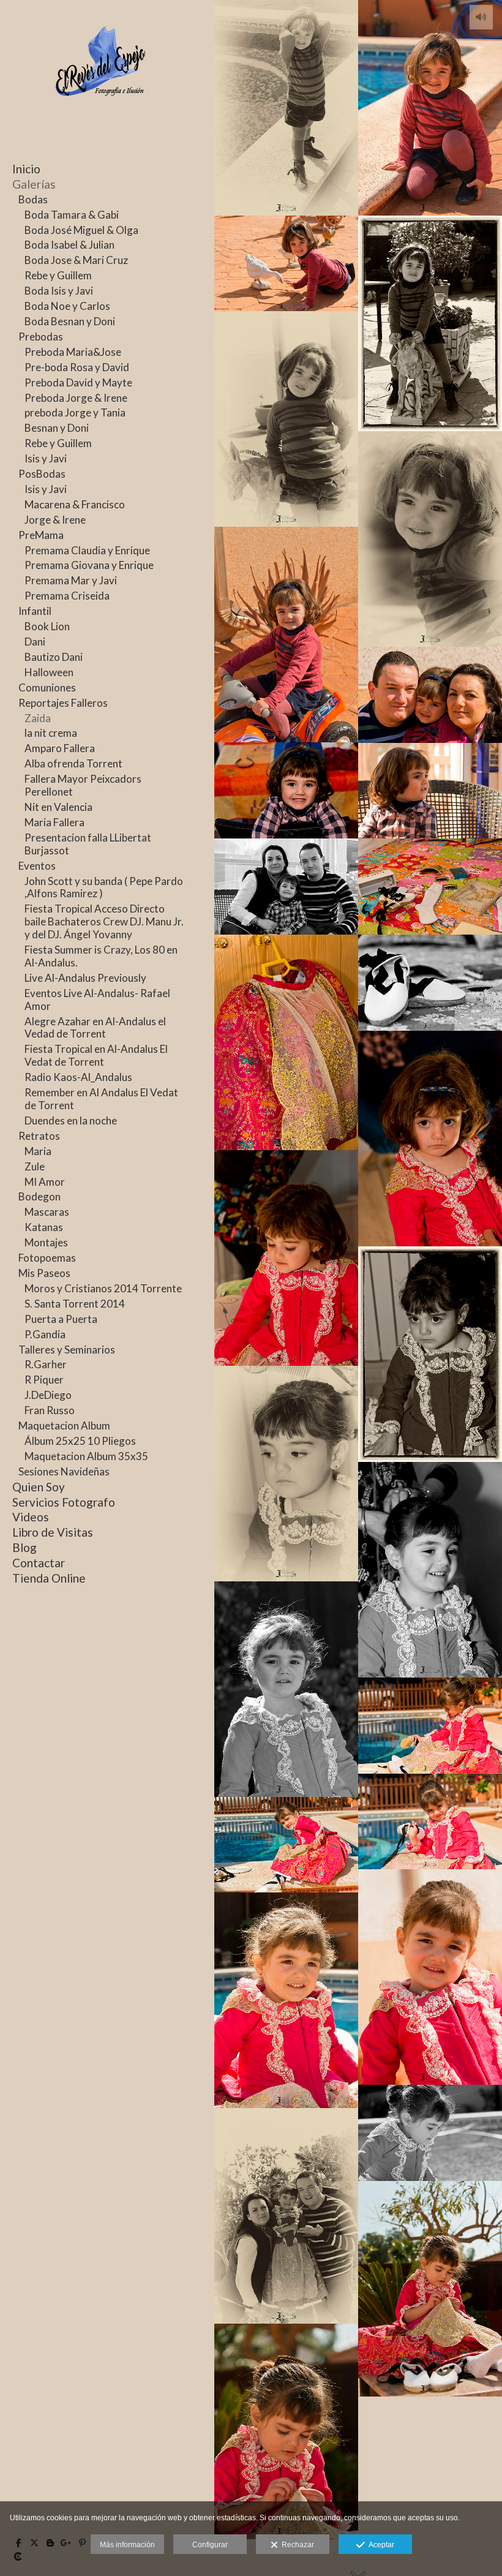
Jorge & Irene (55, 520)
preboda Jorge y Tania (75, 412)
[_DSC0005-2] (430, 323)
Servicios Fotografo (64, 1502)
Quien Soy (39, 1487)
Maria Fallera (54, 822)
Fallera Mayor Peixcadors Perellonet (83, 785)
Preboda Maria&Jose (73, 352)
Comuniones (47, 687)
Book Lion (47, 626)
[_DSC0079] (430, 887)
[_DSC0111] (430, 1726)
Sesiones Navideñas (64, 1471)
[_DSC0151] (286, 2431)
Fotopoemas (47, 1258)
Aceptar (380, 2545)
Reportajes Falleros (63, 703)
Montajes (46, 1242)
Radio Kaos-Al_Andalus (78, 1077)
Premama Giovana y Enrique (89, 565)
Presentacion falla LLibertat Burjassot (88, 844)
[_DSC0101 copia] (430, 1570)
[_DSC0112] (430, 1821)
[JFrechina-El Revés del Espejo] (101, 115)
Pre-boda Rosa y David (77, 367)
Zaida (38, 718)
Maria (38, 1151)
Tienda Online (49, 1578)
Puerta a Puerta (61, 1319)
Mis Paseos (44, 1273)
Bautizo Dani (54, 657)
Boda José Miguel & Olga (81, 230)
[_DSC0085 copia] (430, 983)
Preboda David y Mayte (78, 382)
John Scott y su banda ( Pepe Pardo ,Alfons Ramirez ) (104, 887)
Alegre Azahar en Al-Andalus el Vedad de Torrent (95, 1028)
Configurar (210, 2545)
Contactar (39, 1563)
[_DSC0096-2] (430, 1354)
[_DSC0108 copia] (286, 1689)
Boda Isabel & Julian (69, 245)
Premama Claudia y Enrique (87, 550)
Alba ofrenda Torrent (73, 763)
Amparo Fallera (60, 748)
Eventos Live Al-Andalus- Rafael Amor (97, 1000)
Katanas (44, 1227)
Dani (35, 642)
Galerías (34, 184)
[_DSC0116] (286, 1845)
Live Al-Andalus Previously (85, 978)
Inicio (26, 169)
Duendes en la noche (71, 1120)
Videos (31, 1517)
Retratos (39, 1136)
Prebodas (41, 337)
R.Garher (46, 1364)
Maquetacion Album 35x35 (86, 1456)
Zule (35, 1166)
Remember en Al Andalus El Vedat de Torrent (101, 1099)
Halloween (49, 672)
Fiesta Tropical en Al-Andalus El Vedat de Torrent (96, 1055)
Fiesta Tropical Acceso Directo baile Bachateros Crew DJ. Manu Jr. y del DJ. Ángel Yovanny (104, 921)
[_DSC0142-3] (286, 2216)
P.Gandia (45, 1334)
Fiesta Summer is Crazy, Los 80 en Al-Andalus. (101, 956)
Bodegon (39, 1196)
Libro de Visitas (53, 1532)
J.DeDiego (48, 1395)
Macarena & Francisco (75, 504)
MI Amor (45, 1182)
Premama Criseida (67, 596)
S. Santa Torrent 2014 (75, 1304)
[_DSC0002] (430, 108)
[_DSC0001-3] (286, 108)
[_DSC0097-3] (286, 1474)
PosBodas (42, 474)
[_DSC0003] (286, 263)
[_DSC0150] (430, 2289)
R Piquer (44, 1380)
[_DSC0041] (286, 790)
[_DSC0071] (430, 791)
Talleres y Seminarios (67, 1350)
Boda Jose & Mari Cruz (76, 260)
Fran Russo (50, 1410)
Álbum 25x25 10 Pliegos (80, 1441)
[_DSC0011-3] (286, 419)
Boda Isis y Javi (59, 291)
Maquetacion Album (64, 1425)
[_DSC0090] (430, 1139)
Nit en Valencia (58, 807)
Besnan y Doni (57, 428)
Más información (127, 2545)
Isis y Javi (46, 458)
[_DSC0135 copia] (430, 2133)
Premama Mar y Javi (71, 580)
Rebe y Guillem (58, 275)
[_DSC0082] (286, 1042)
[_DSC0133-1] (286, 2000)
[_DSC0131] (430, 1977)
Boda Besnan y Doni (70, 321)
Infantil (35, 611)
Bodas (33, 199)
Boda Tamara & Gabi (72, 215)
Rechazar (296, 2545)
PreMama (41, 535)
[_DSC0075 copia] (286, 887)
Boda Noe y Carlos (67, 306)
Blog (24, 1547)
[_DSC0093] (286, 1258)
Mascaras (47, 1212)
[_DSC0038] (430, 695)
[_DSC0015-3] (430, 539)
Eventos (37, 866)
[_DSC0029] (286, 635)
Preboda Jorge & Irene (76, 398)
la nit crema (51, 733)
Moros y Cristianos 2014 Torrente (103, 1288)
